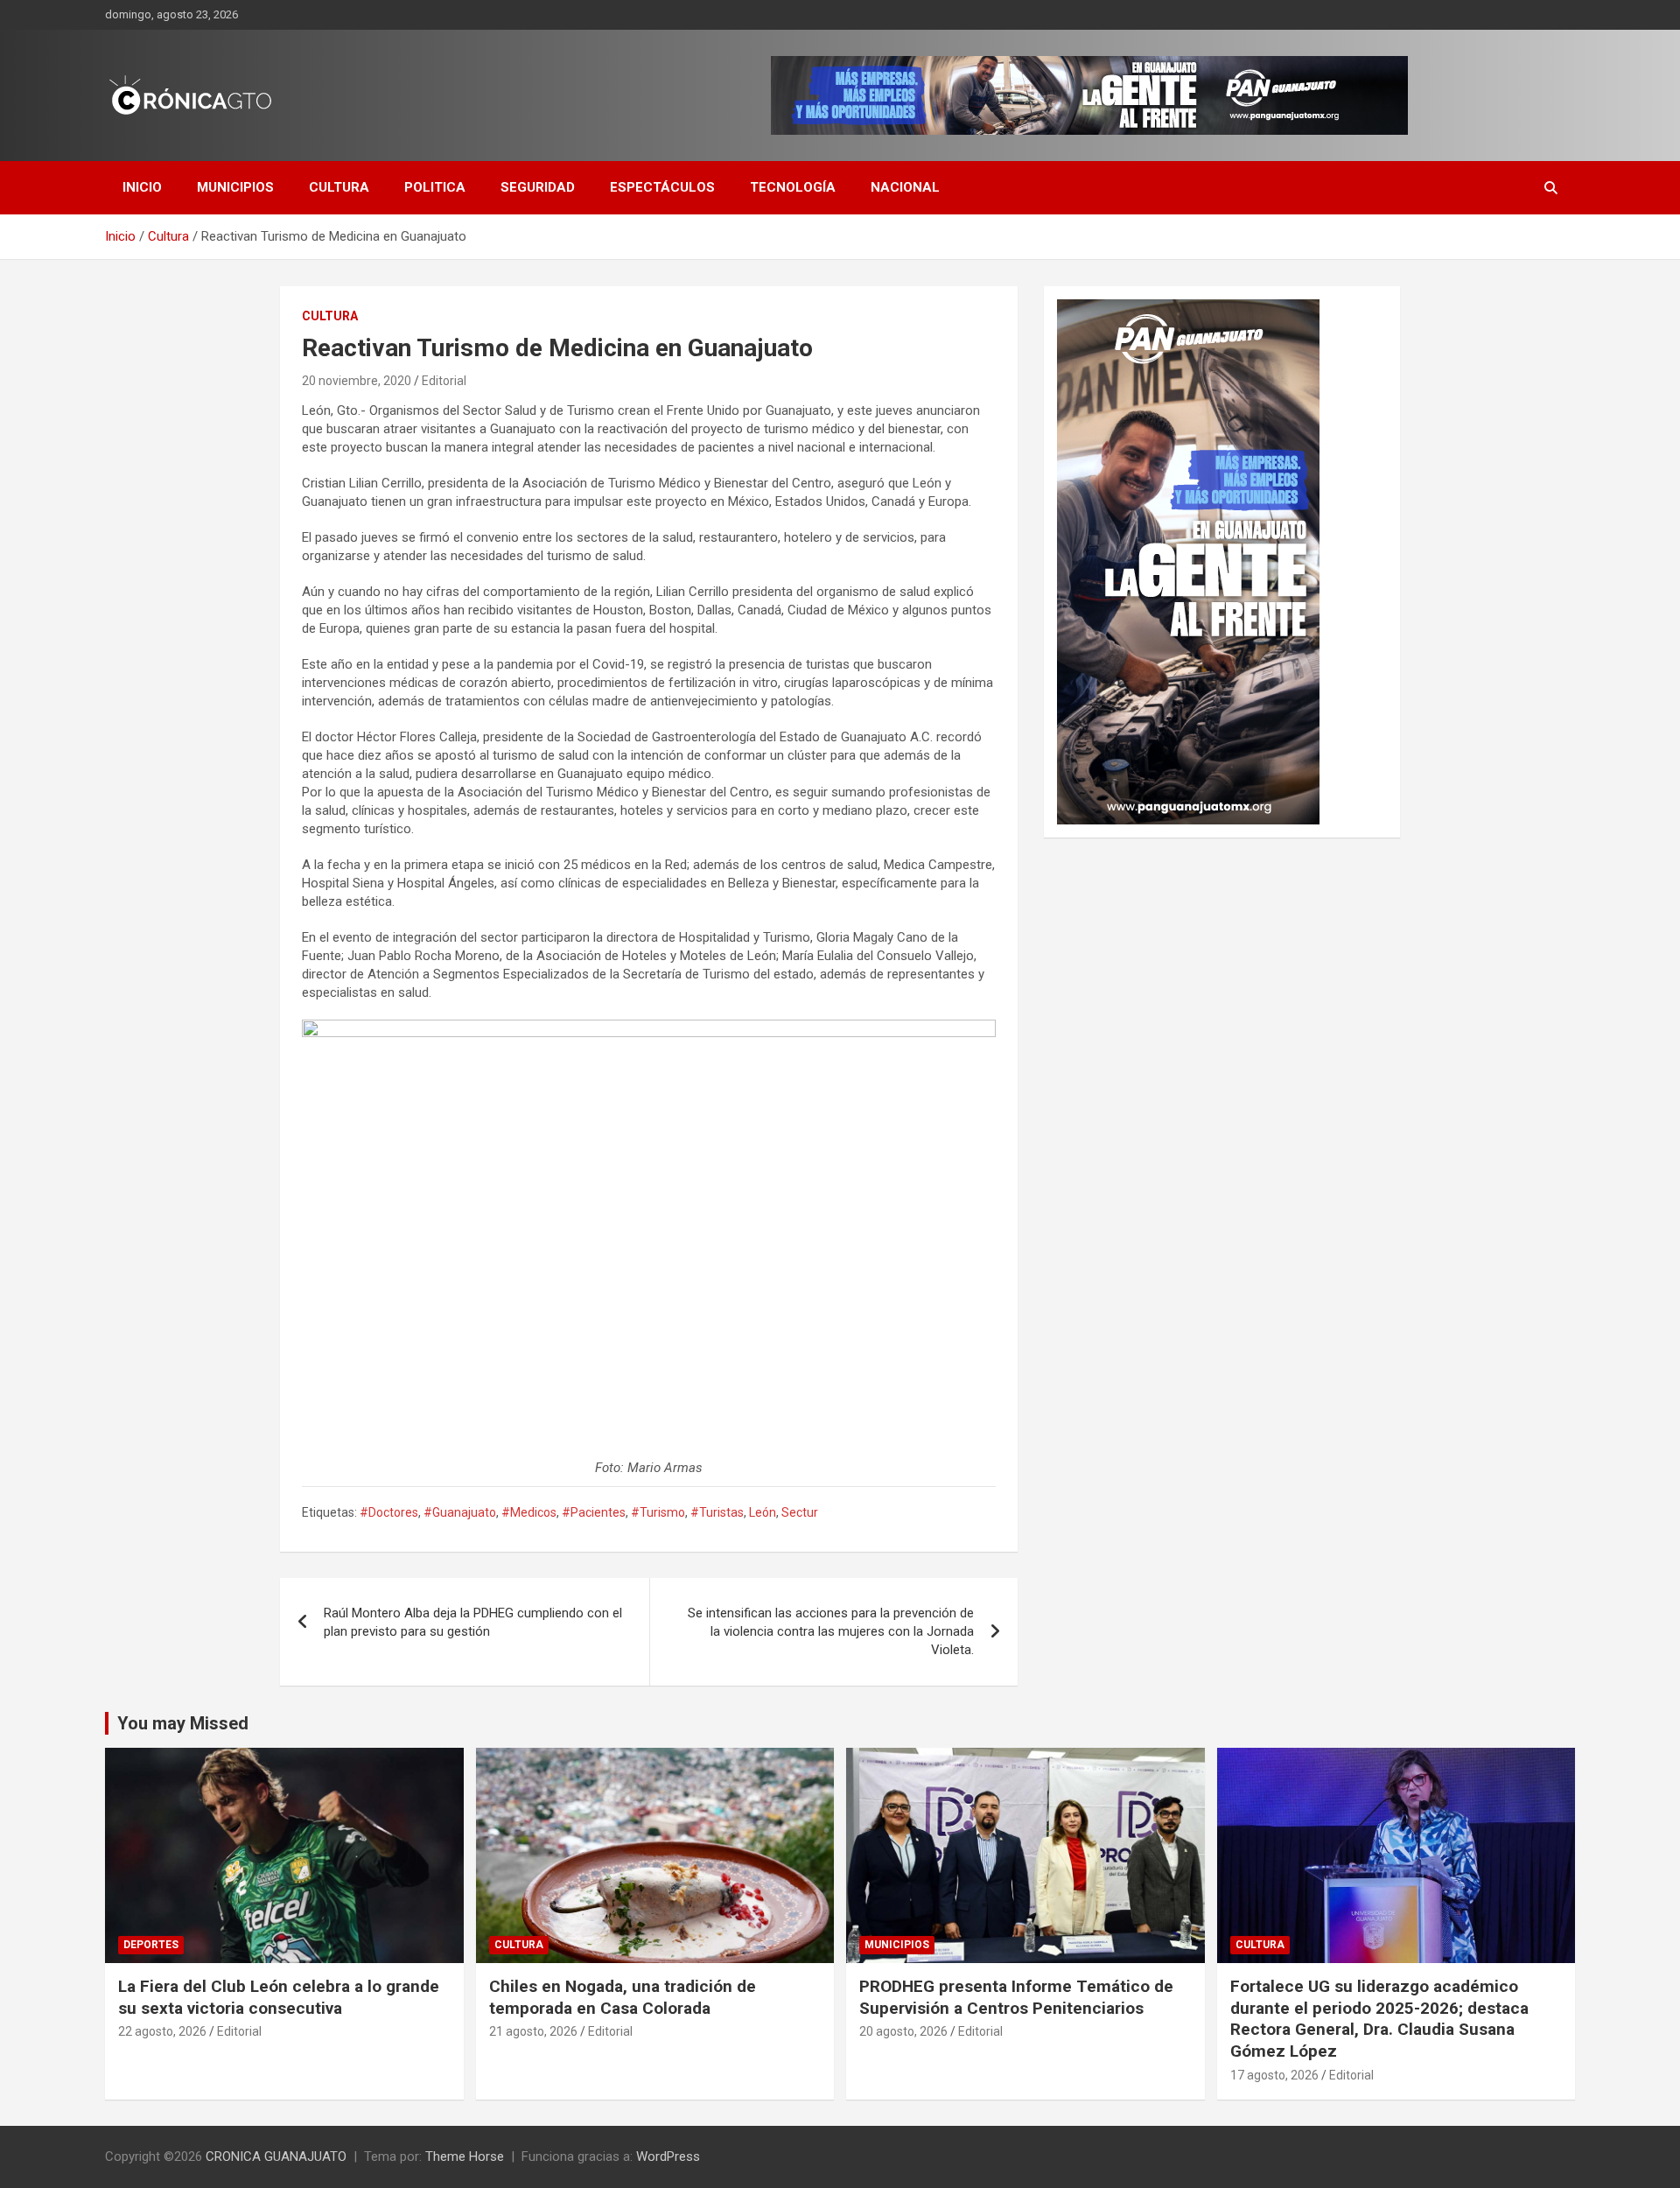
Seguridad (538, 187)
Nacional (905, 187)
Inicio (142, 187)
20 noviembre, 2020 (357, 381)
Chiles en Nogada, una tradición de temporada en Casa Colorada (623, 1997)
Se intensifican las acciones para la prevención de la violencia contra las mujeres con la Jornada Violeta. (831, 1631)
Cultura (339, 187)
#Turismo (658, 1512)
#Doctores (389, 1512)
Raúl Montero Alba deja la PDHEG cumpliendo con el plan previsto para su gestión (473, 1622)
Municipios (235, 187)
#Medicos (529, 1512)
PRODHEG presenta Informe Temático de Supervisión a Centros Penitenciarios (1016, 1997)
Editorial (444, 381)
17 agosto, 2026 (1274, 2075)
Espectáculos (662, 187)
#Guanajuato (460, 1512)
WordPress (668, 2156)
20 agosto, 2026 (903, 2031)
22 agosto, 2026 (162, 2031)
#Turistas (717, 1512)
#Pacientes (594, 1512)
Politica (435, 187)
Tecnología (793, 187)
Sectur (800, 1512)
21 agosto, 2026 (533, 2031)
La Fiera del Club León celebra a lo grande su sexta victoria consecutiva (279, 1997)
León (763, 1512)
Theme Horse (465, 2156)
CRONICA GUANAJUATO (276, 2156)
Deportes (151, 1945)
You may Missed (183, 1723)
